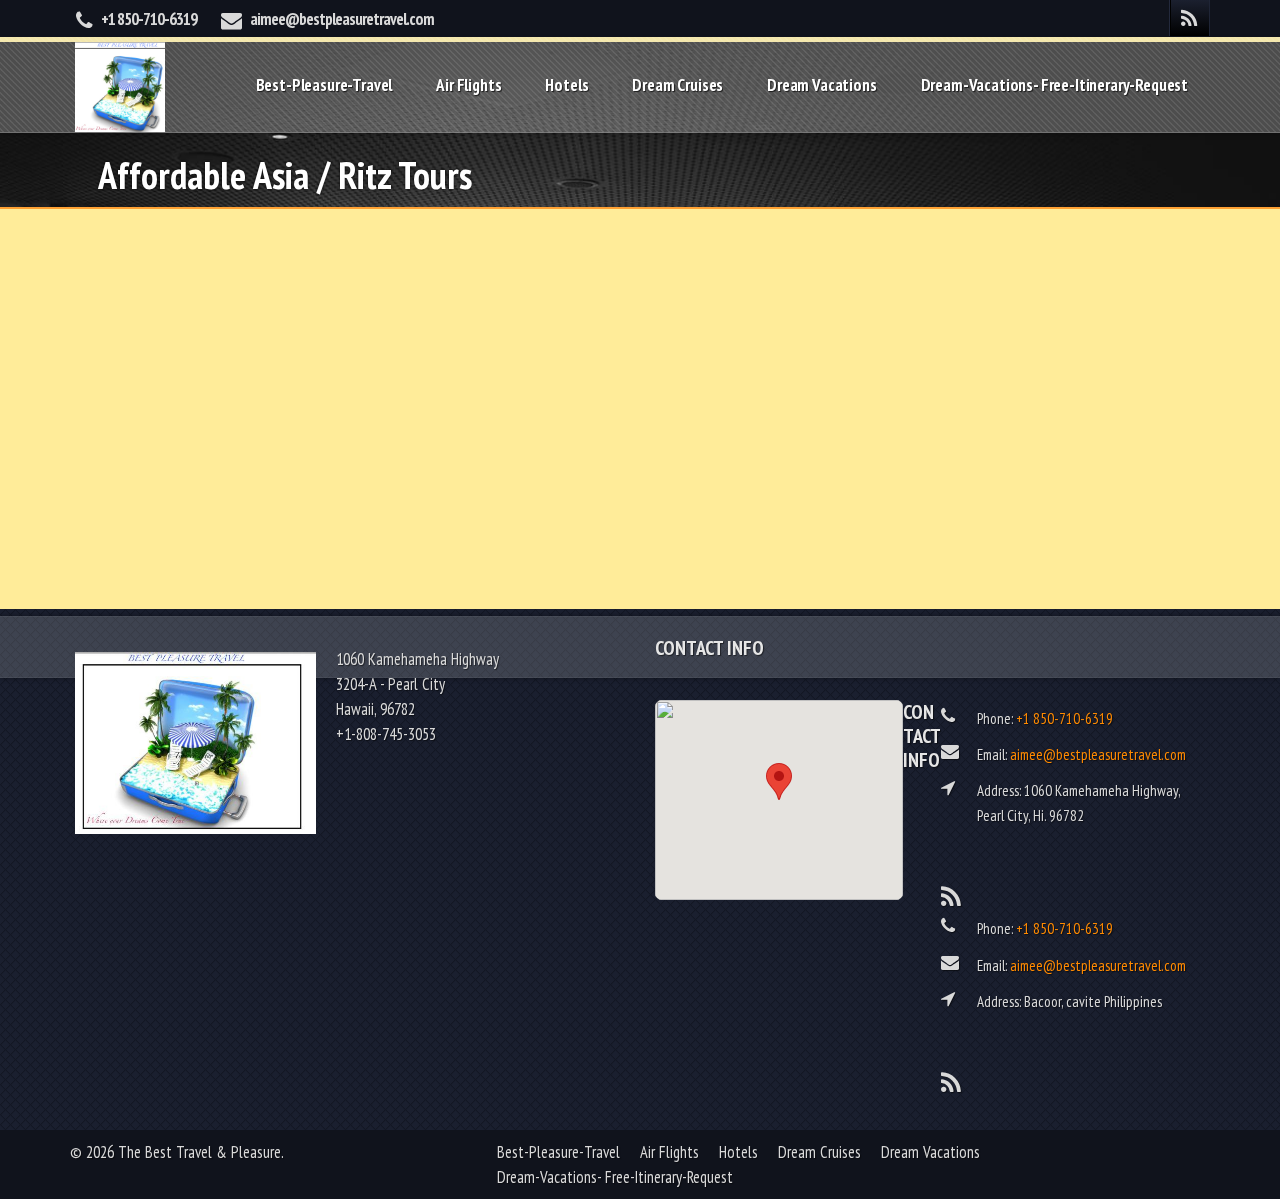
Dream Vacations (821, 85)
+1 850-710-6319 (149, 19)
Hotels (566, 85)
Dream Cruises (677, 85)
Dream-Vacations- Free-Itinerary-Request (1054, 85)
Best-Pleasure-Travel (324, 85)
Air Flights (468, 85)
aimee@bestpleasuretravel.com (342, 19)
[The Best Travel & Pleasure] (120, 84)
